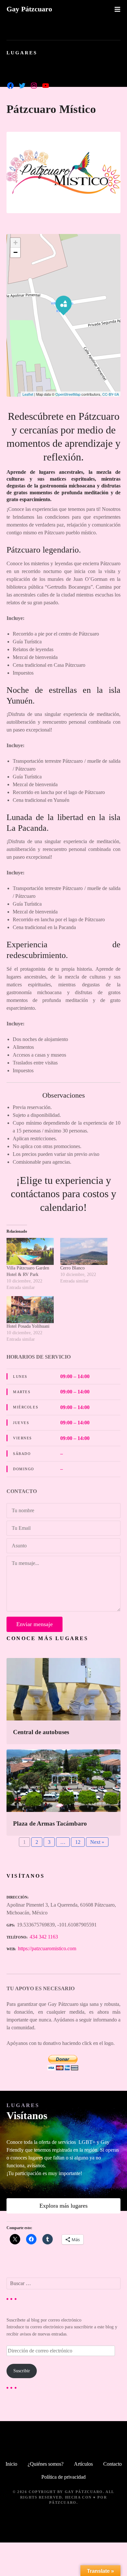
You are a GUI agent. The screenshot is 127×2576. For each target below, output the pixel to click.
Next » (97, 1842)
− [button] (15, 252)
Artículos (83, 2464)
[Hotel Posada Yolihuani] (30, 1310)
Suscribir (22, 2371)
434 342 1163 (44, 1937)
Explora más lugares (63, 2206)
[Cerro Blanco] (84, 1251)
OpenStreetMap (68, 394)
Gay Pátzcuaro (29, 9)
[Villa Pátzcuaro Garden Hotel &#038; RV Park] (30, 1251)
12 (78, 1842)
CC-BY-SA (111, 394)
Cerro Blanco (72, 1268)
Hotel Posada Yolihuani (28, 1326)
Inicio (11, 2464)
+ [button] (15, 243)
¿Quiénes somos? (46, 2464)
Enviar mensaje (35, 1624)
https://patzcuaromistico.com (47, 1948)
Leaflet (28, 394)
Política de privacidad (63, 2477)
